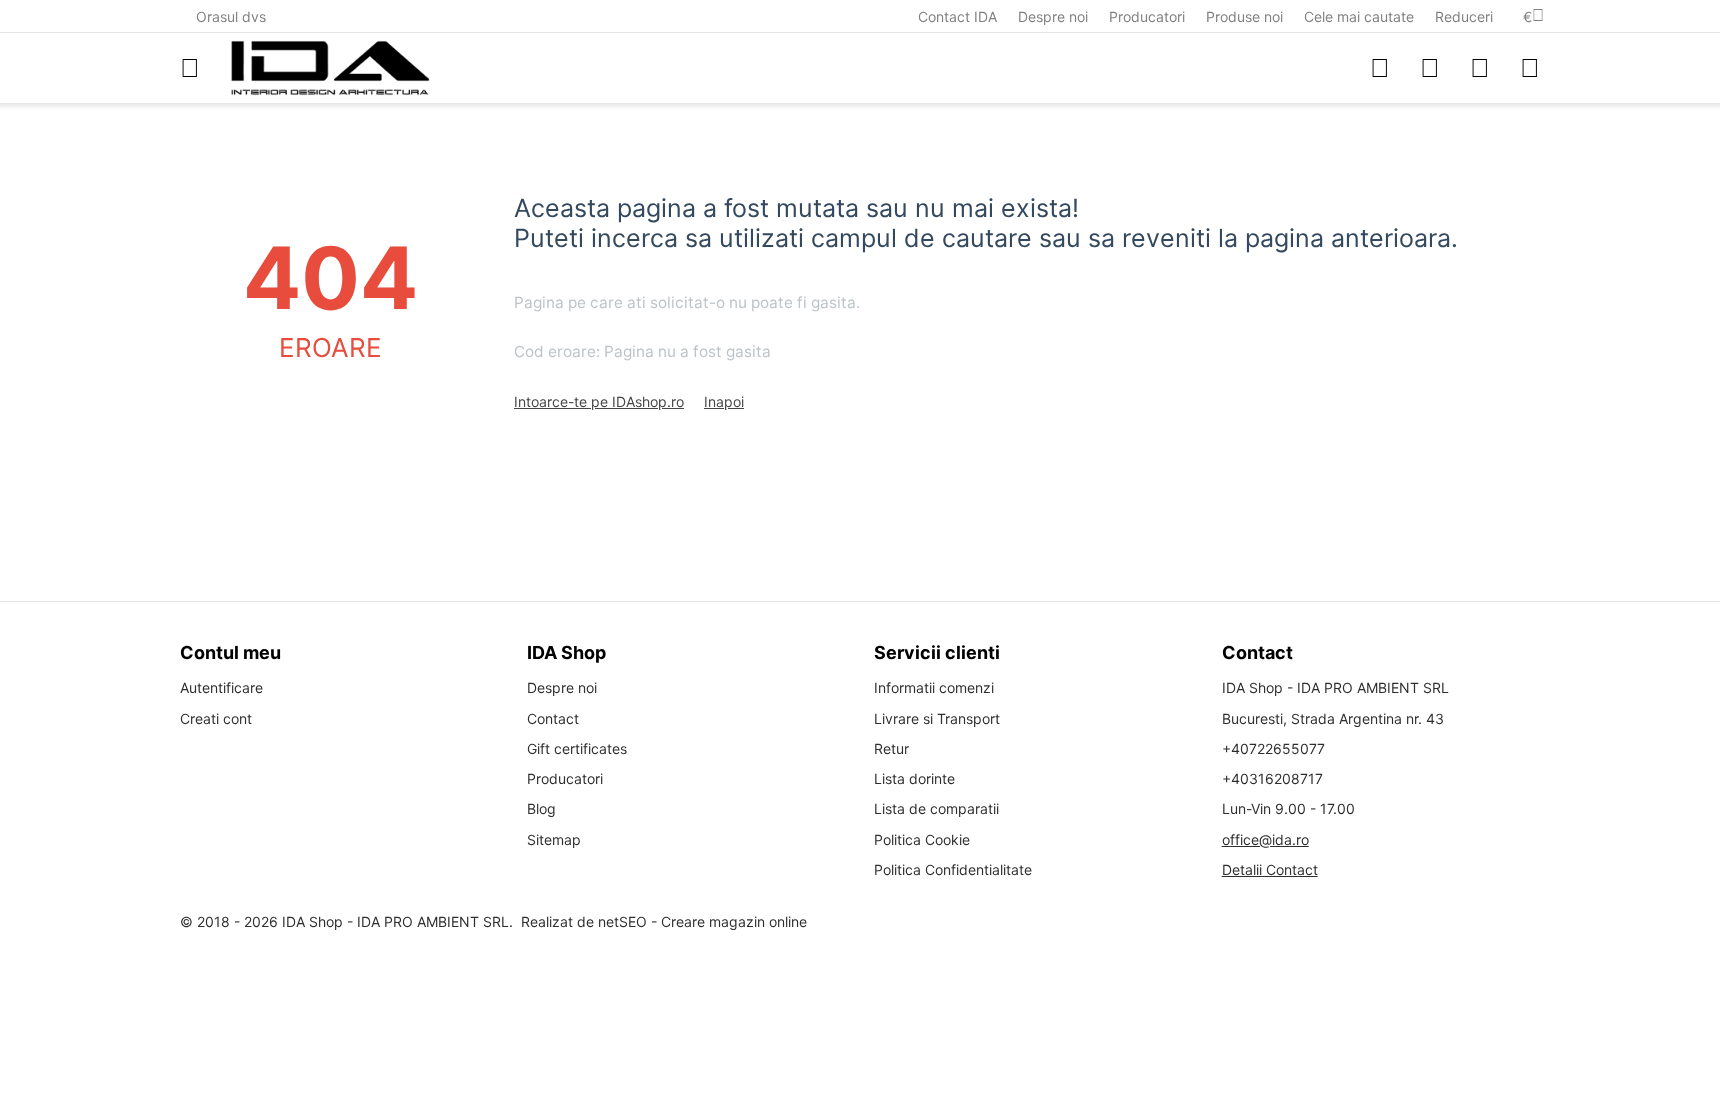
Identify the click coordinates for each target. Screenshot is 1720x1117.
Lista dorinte (914, 778)
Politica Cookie (922, 839)
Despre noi (1053, 16)
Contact (553, 718)
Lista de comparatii (936, 808)
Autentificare (221, 687)
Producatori (1147, 16)
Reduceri (1464, 16)
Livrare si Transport (937, 718)
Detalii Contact (1270, 869)
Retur (891, 748)
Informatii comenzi (934, 687)
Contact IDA (957, 16)
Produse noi (1244, 16)
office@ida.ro (1265, 839)
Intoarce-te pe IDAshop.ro (599, 401)
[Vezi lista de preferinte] (1430, 68)
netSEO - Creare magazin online (702, 921)
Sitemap (554, 839)
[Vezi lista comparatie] (1380, 68)
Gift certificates (577, 748)
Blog (541, 808)
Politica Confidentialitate (953, 869)
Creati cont (216, 718)
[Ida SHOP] (330, 68)
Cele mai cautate (1359, 16)
